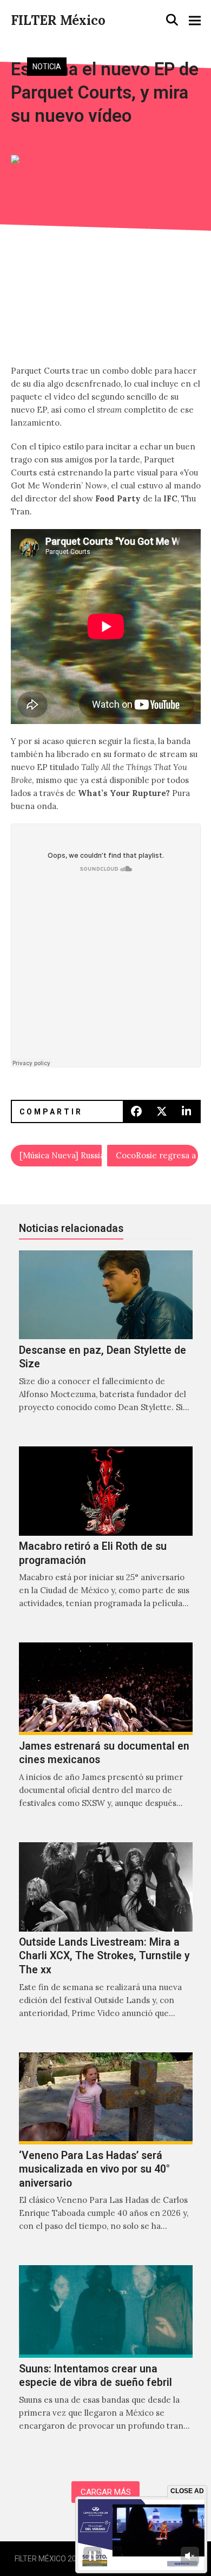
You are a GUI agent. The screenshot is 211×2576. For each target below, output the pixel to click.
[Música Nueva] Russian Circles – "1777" (61, 1155)
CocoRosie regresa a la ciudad (157, 1155)
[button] (172, 20)
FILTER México (58, 20)
